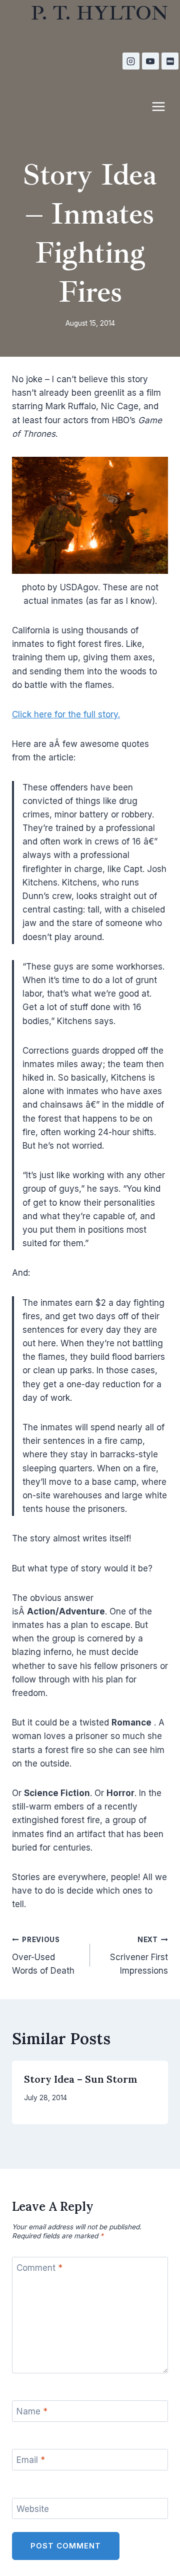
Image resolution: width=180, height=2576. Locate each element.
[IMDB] (170, 61)
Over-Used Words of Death (43, 1956)
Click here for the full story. (66, 714)
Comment (39, 2268)
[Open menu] (163, 106)
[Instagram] (131, 61)
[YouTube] (150, 61)
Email (31, 2460)
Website (33, 2509)
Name (32, 2411)
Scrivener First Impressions (139, 1956)
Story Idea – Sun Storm (81, 2079)
